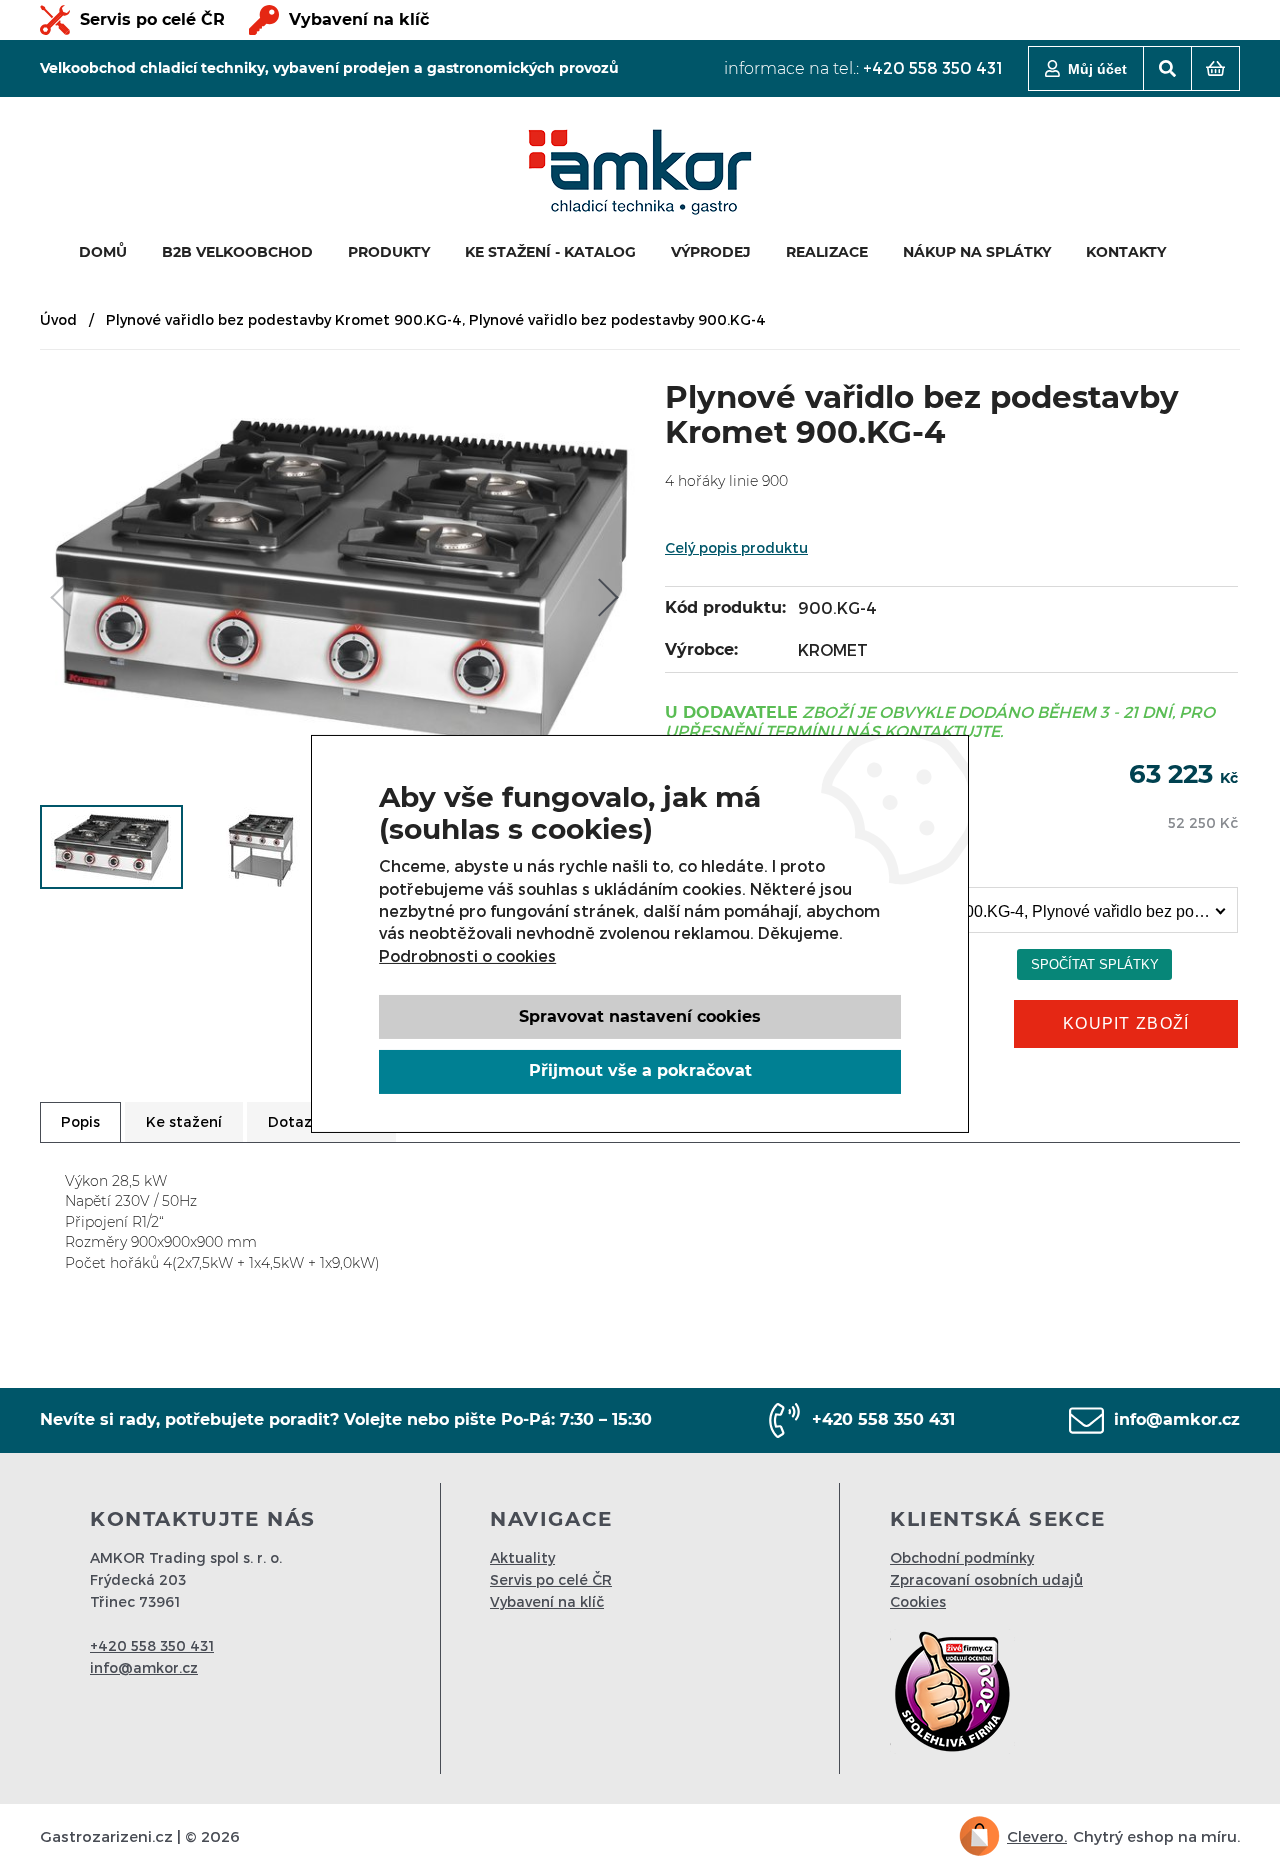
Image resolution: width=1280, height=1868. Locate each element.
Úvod (58, 319)
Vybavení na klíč (359, 19)
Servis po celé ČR (152, 19)
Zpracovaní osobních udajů (986, 1579)
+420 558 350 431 (933, 67)
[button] (605, 598)
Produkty (389, 252)
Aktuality (522, 1557)
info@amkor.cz (1177, 1419)
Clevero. (1037, 1836)
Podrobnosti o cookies (467, 955)
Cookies (918, 1601)
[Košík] (1215, 68)
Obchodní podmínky (962, 1557)
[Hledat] (1167, 68)
